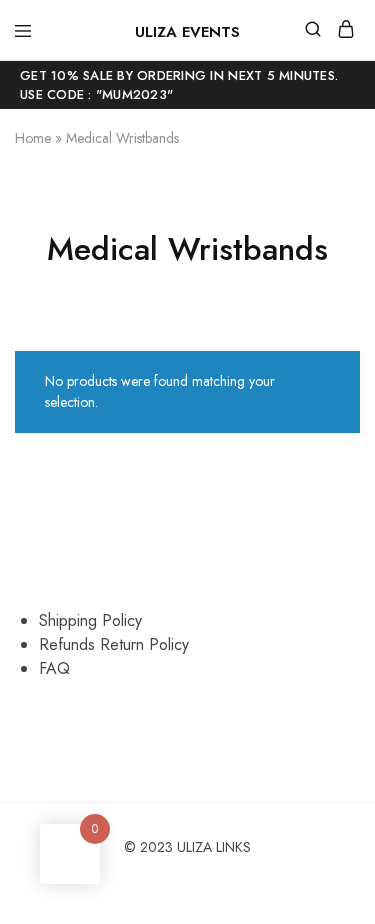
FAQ (54, 668)
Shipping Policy (90, 620)
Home (33, 138)
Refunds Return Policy (114, 644)
